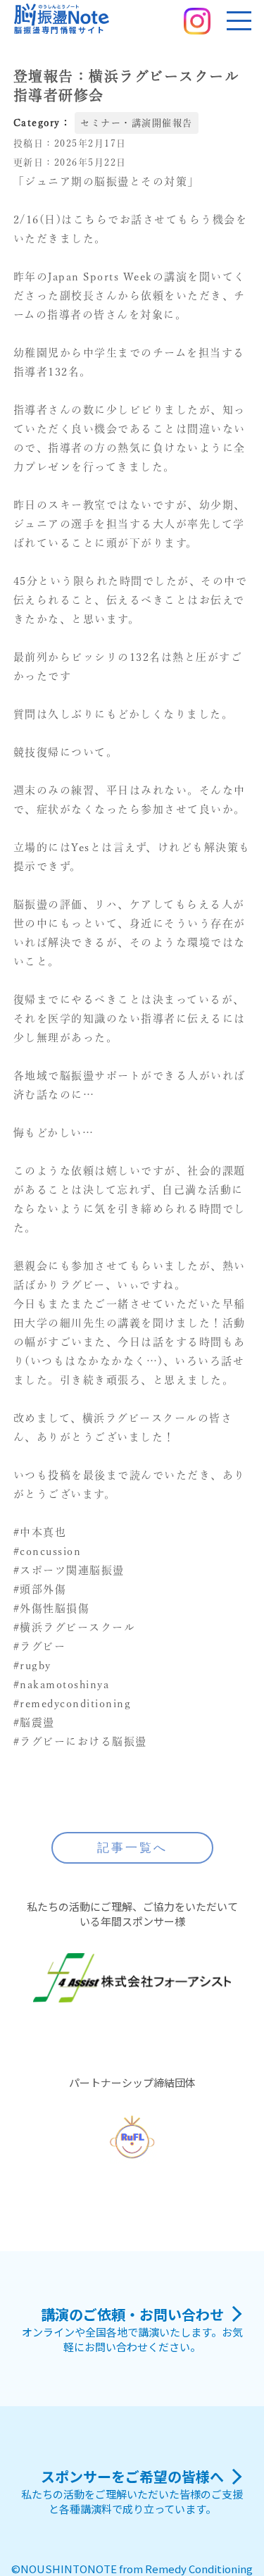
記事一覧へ (132, 1848)
